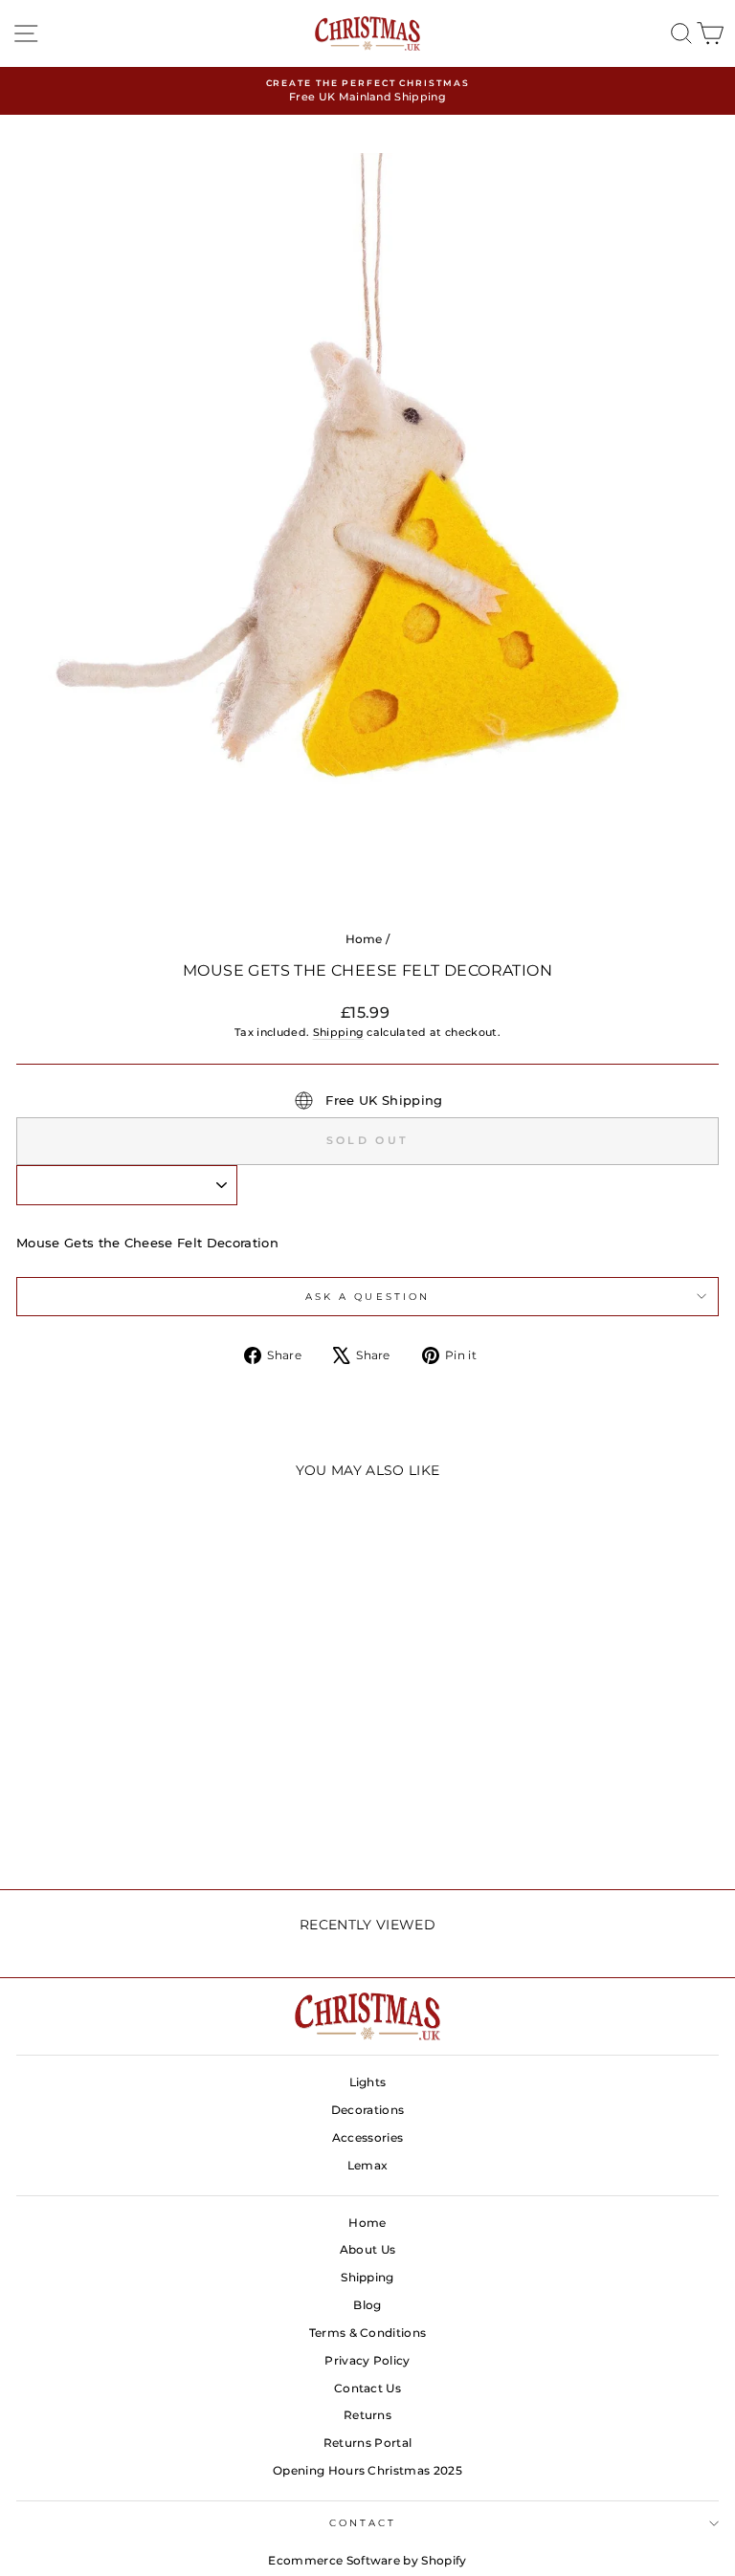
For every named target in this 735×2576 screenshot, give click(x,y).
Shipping (339, 1032)
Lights (368, 2082)
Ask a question (367, 1297)
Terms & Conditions (368, 2333)
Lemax (368, 2165)
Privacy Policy (367, 2360)
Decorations (368, 2110)
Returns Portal (368, 2443)
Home (364, 939)
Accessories (368, 2137)
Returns (367, 2415)
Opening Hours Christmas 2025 (367, 2470)
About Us (368, 2249)
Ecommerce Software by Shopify (367, 2560)
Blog (367, 2305)
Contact (363, 2523)
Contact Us (367, 2388)
